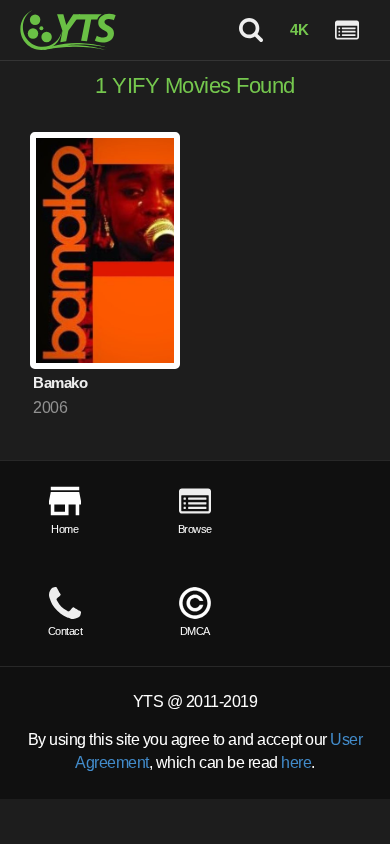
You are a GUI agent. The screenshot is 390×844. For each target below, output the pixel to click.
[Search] (251, 30)
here (296, 762)
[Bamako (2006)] (105, 250)
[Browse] (347, 30)
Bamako (60, 382)
